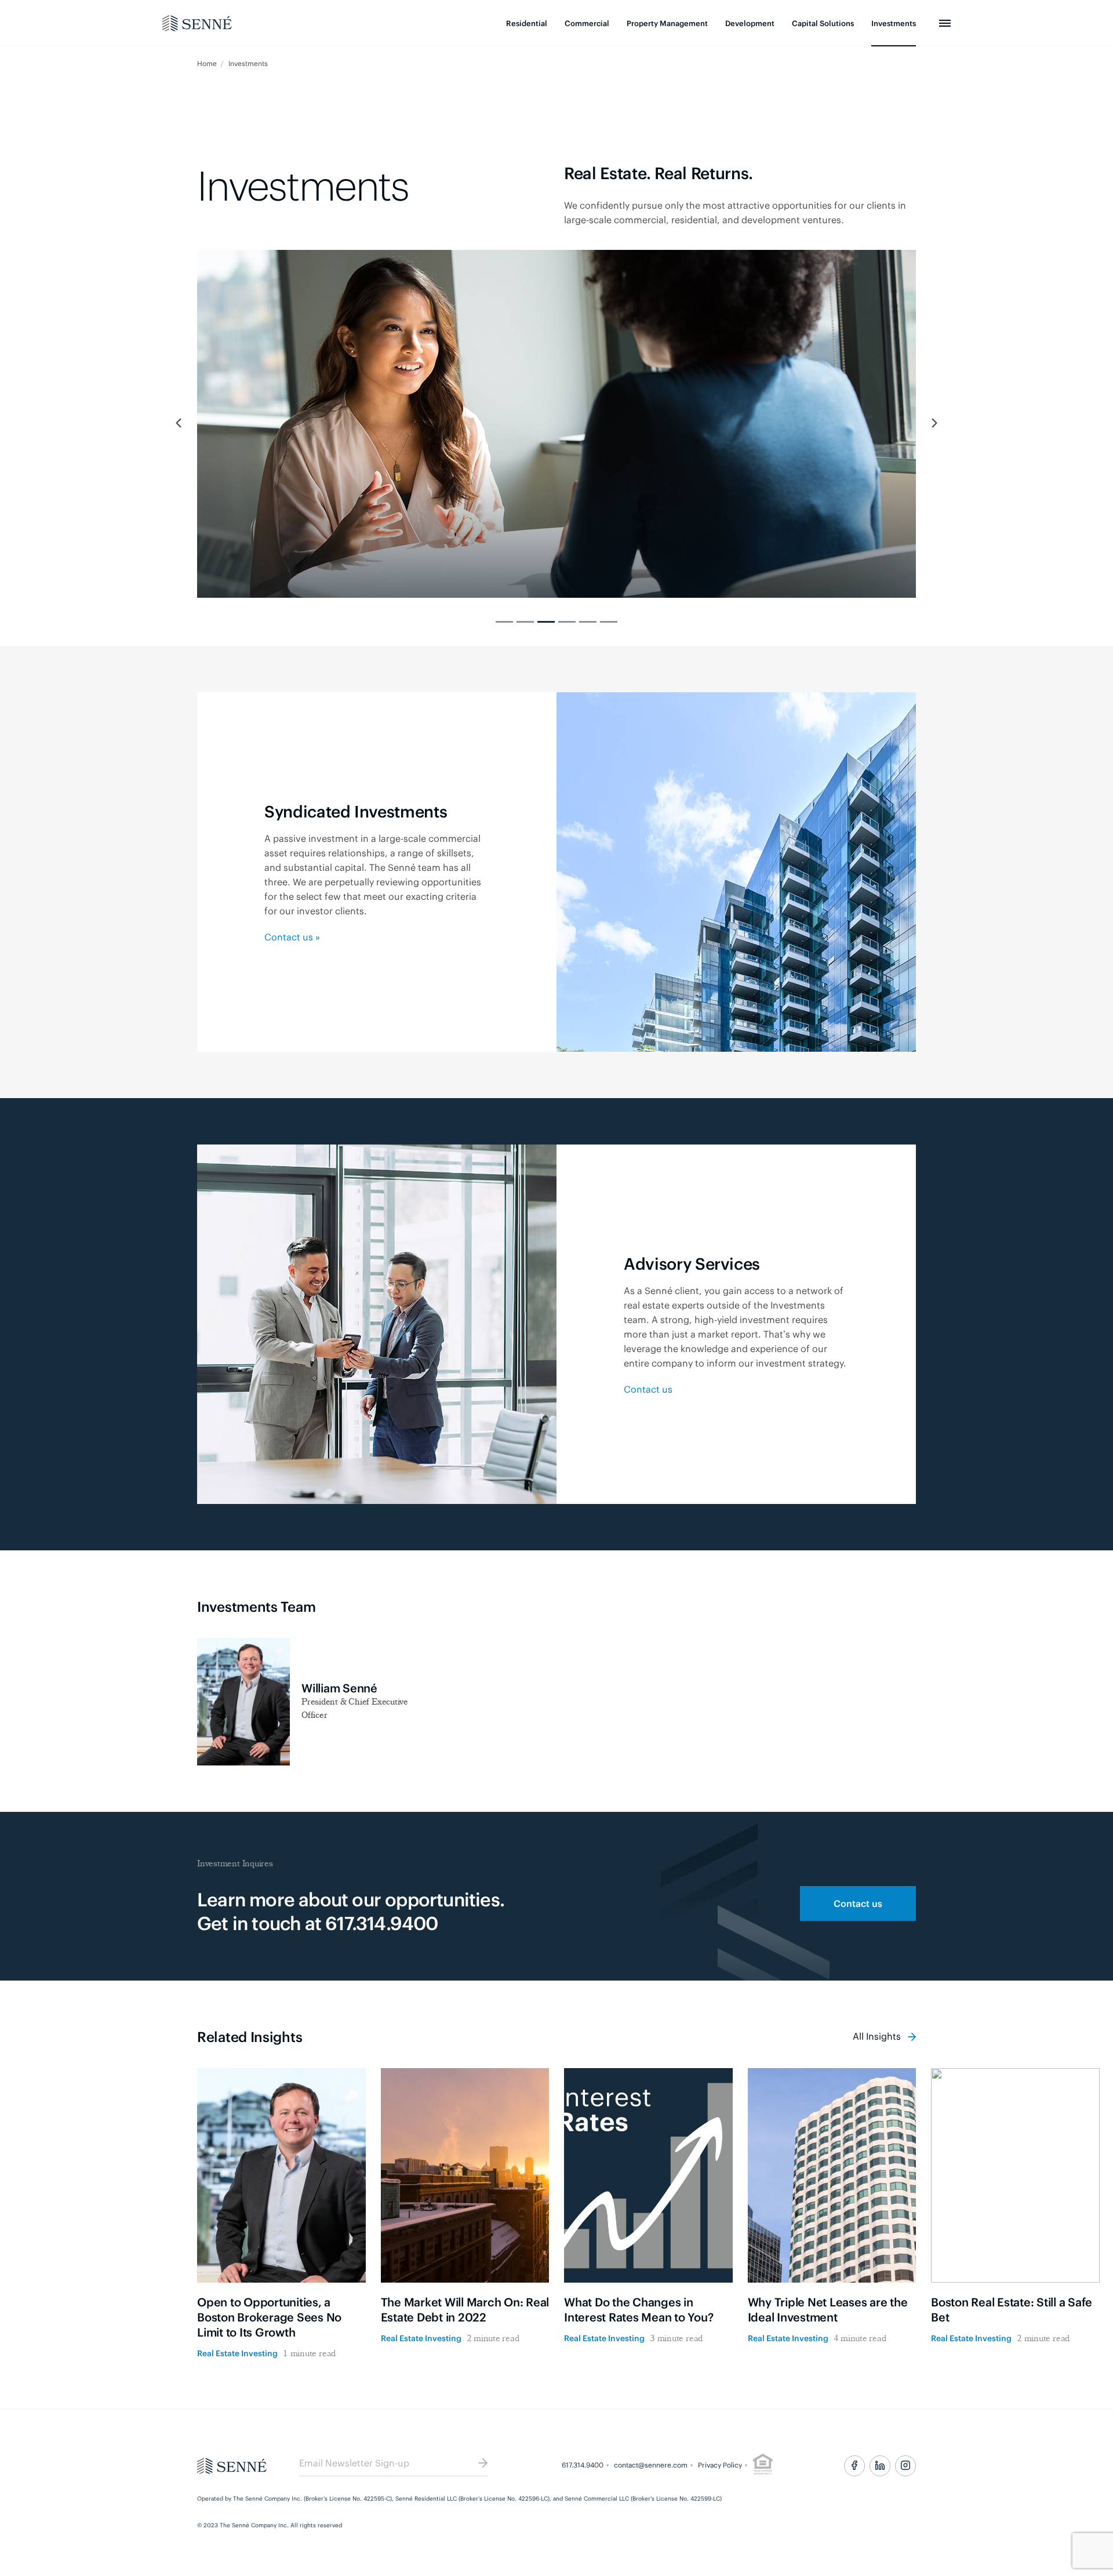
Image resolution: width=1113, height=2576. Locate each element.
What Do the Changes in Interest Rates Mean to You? (639, 2309)
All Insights (878, 2036)
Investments (894, 23)
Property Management (667, 23)
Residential (527, 23)
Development (750, 23)
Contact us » (292, 936)
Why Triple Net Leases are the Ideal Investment (828, 2309)
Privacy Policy (720, 2465)
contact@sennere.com (651, 2465)
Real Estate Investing (237, 2352)
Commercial (587, 23)
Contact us (648, 1389)
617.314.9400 (583, 2465)
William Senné (339, 1687)
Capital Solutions (823, 23)
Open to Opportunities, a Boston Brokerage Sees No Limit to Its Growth (269, 2317)
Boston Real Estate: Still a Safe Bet (1012, 2309)
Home (208, 63)
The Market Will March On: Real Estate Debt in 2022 (465, 2309)
